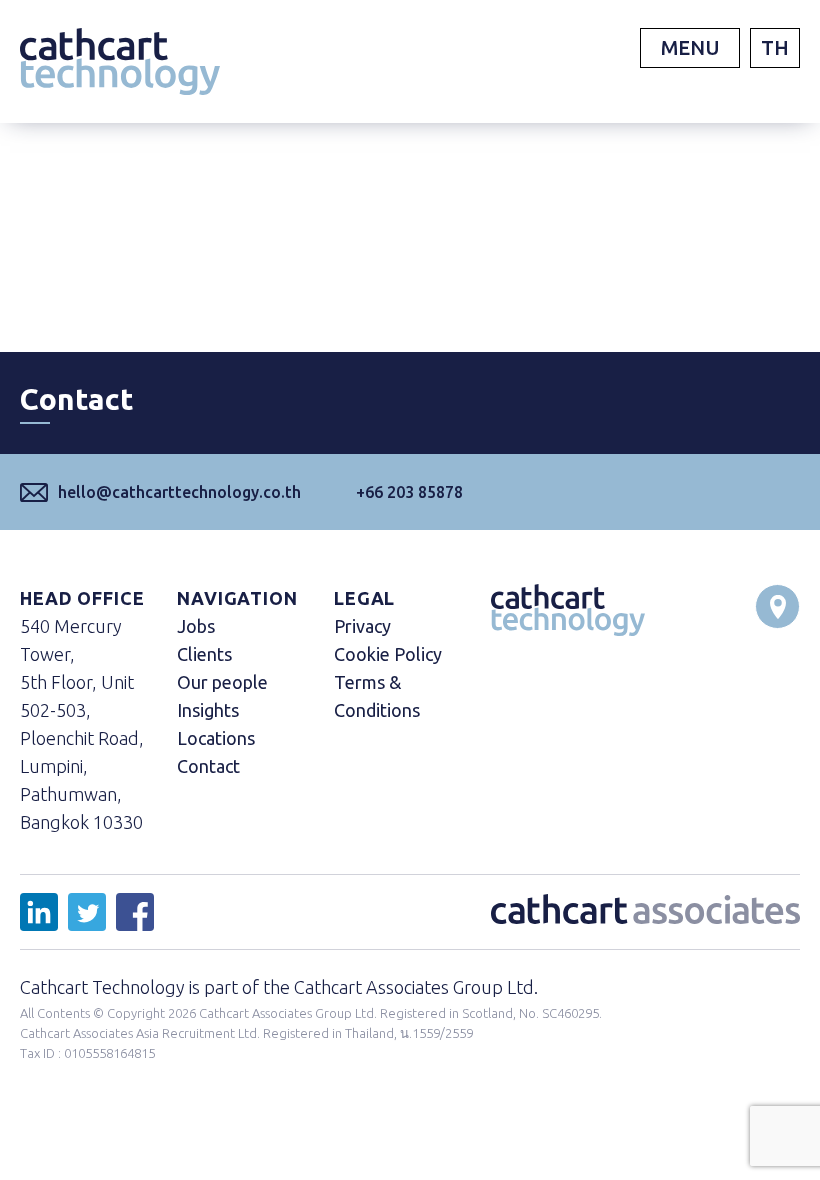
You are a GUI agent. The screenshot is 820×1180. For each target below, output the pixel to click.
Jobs (196, 626)
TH (775, 47)
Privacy (362, 626)
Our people (222, 682)
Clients (204, 654)
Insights (208, 710)
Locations (216, 738)
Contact (208, 766)
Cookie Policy (388, 654)
